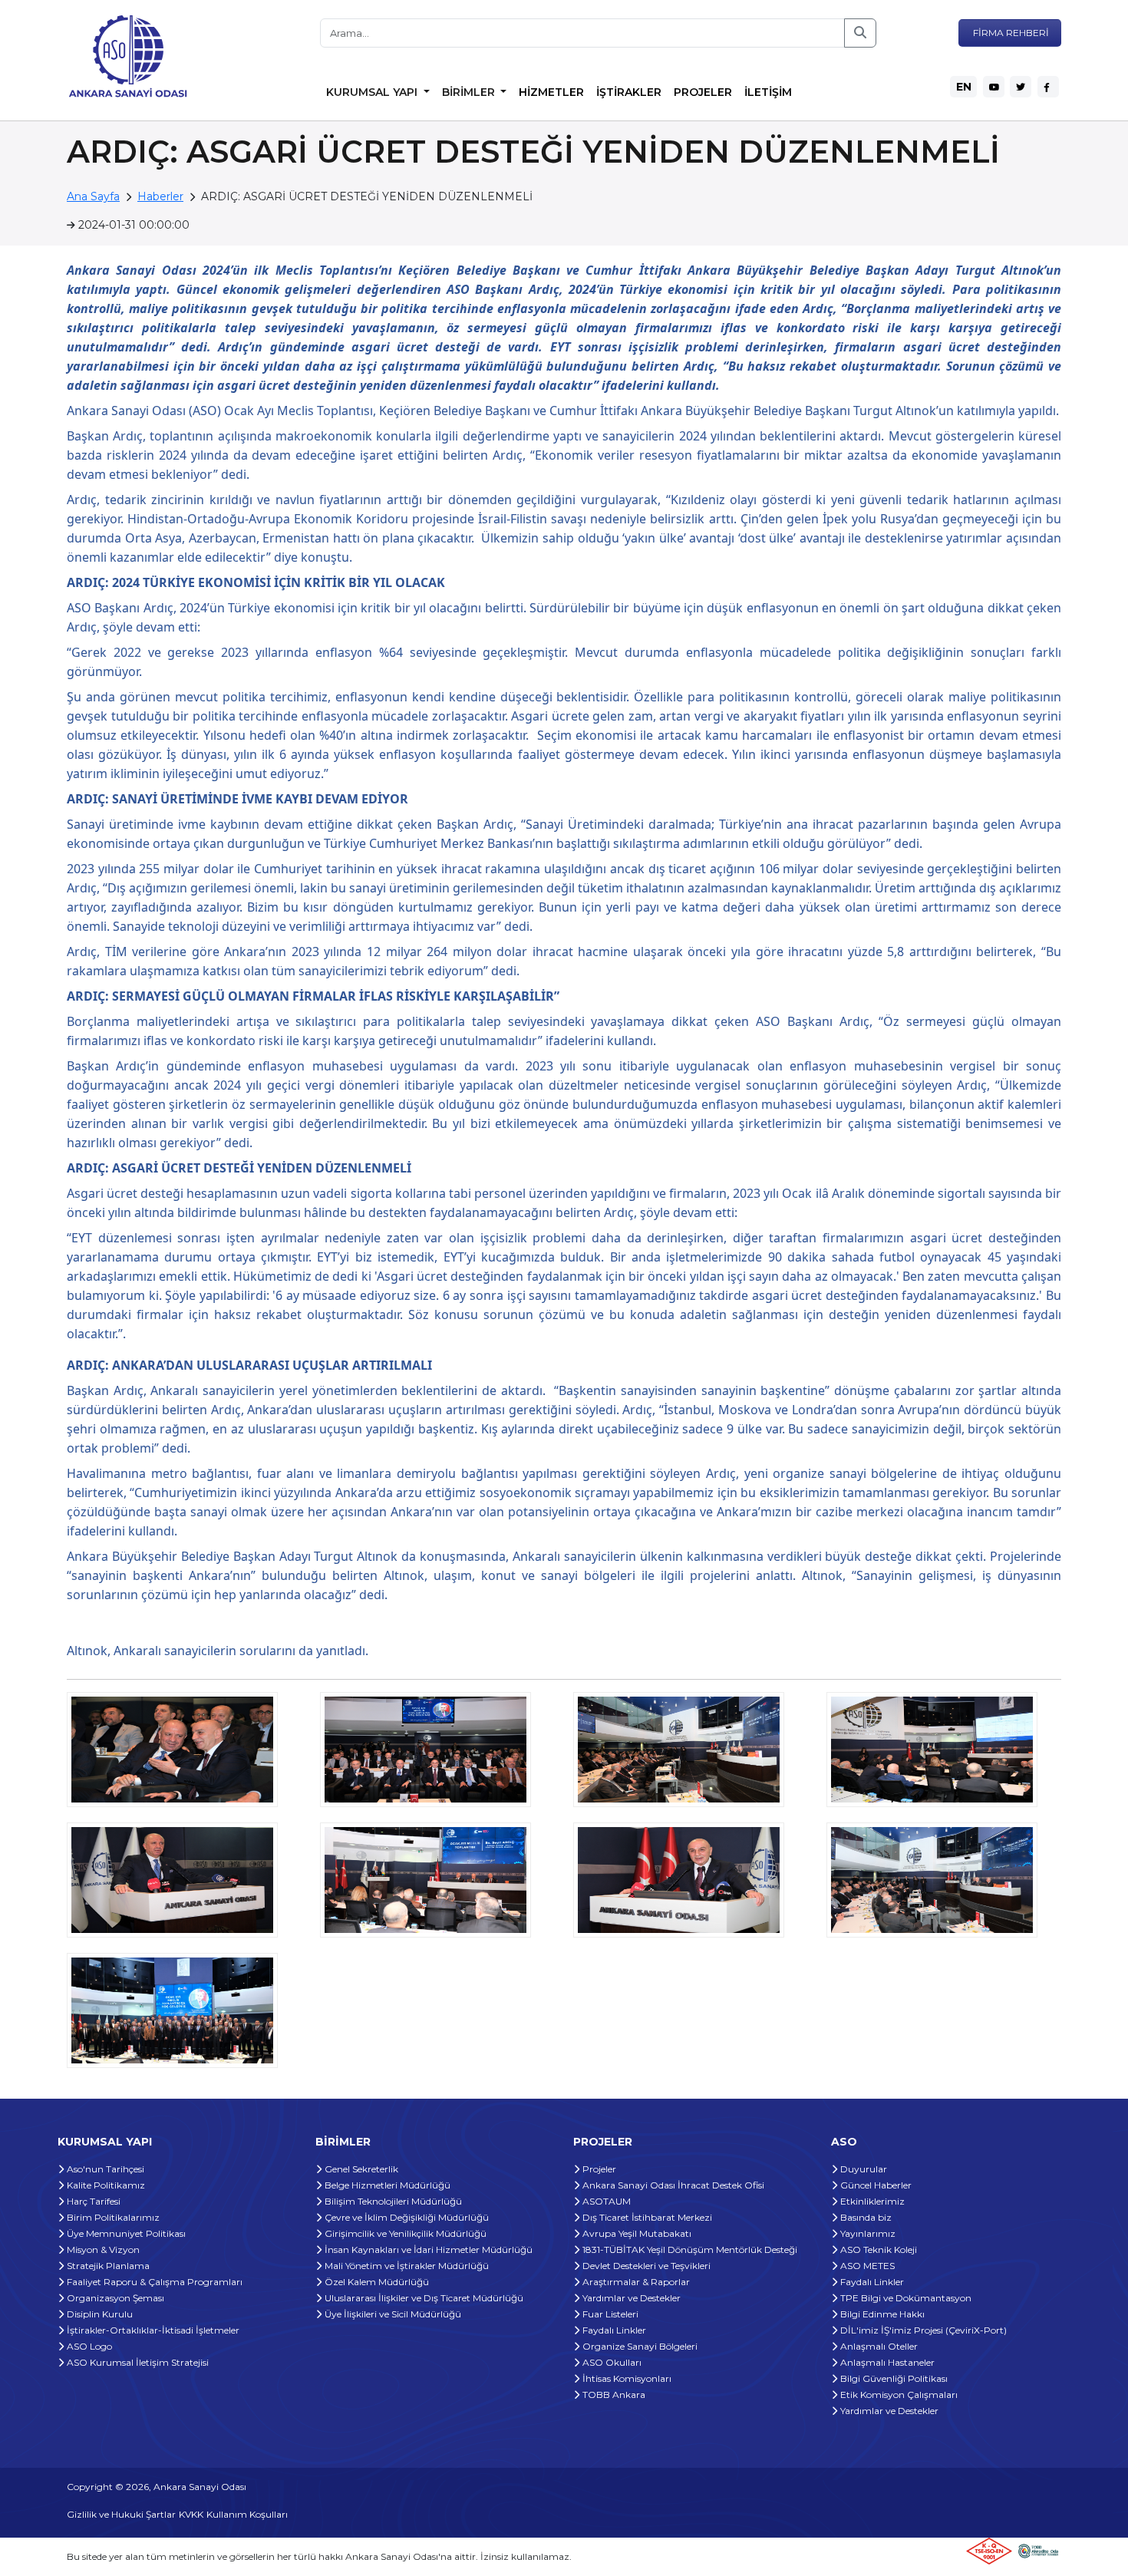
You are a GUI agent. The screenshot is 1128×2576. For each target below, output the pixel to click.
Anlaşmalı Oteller (878, 2346)
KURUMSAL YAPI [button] (373, 92)
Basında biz (865, 2217)
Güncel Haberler (875, 2185)
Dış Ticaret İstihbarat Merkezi (646, 2217)
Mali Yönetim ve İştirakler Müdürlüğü (406, 2266)
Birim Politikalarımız (112, 2217)
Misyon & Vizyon (102, 2249)
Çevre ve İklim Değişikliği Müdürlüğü (406, 2217)
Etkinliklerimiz (871, 2201)
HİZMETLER (551, 92)
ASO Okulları (611, 2362)
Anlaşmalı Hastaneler (886, 2362)
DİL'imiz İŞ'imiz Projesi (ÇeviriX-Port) (922, 2330)
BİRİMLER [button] (470, 92)
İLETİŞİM (768, 92)
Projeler (598, 2169)
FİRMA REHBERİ (1010, 33)
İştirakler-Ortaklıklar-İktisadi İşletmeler (152, 2330)
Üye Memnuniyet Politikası (125, 2233)
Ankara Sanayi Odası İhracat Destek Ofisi (672, 2185)
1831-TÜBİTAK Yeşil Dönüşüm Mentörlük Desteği (689, 2249)
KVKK (191, 2514)
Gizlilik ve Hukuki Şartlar (121, 2514)
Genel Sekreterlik (360, 2169)
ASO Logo (88, 2346)
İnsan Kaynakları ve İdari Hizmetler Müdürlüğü (427, 2249)
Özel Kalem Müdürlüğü (376, 2282)
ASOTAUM (605, 2201)
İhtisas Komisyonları (626, 2378)
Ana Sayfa (93, 196)
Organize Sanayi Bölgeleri (639, 2346)
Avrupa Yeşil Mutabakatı (636, 2233)
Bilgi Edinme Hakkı (881, 2314)
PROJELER (703, 92)
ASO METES (866, 2266)
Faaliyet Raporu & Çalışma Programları (153, 2282)
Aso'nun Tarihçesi (104, 2169)
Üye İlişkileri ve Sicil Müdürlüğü (392, 2314)
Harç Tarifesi (92, 2201)
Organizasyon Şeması (114, 2298)
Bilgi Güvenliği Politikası (893, 2378)
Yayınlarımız (867, 2233)
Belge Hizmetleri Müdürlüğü (386, 2185)
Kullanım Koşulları (247, 2514)
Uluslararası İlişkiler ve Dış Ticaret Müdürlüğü (423, 2298)
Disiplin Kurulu (99, 2314)
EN (964, 87)
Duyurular (862, 2169)
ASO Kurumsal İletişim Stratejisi (137, 2362)
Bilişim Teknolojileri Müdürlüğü (392, 2201)
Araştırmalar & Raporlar (635, 2282)
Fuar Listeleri (609, 2314)
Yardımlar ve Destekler (630, 2298)
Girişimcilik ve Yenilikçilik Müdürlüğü (404, 2233)
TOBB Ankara (613, 2395)
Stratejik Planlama (107, 2266)
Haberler (160, 196)
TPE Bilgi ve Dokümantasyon (905, 2298)
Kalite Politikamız (105, 2185)
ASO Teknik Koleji (877, 2249)
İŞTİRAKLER (629, 92)
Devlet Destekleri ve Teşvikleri (645, 2266)
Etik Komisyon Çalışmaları (898, 2395)
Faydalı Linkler (613, 2330)
